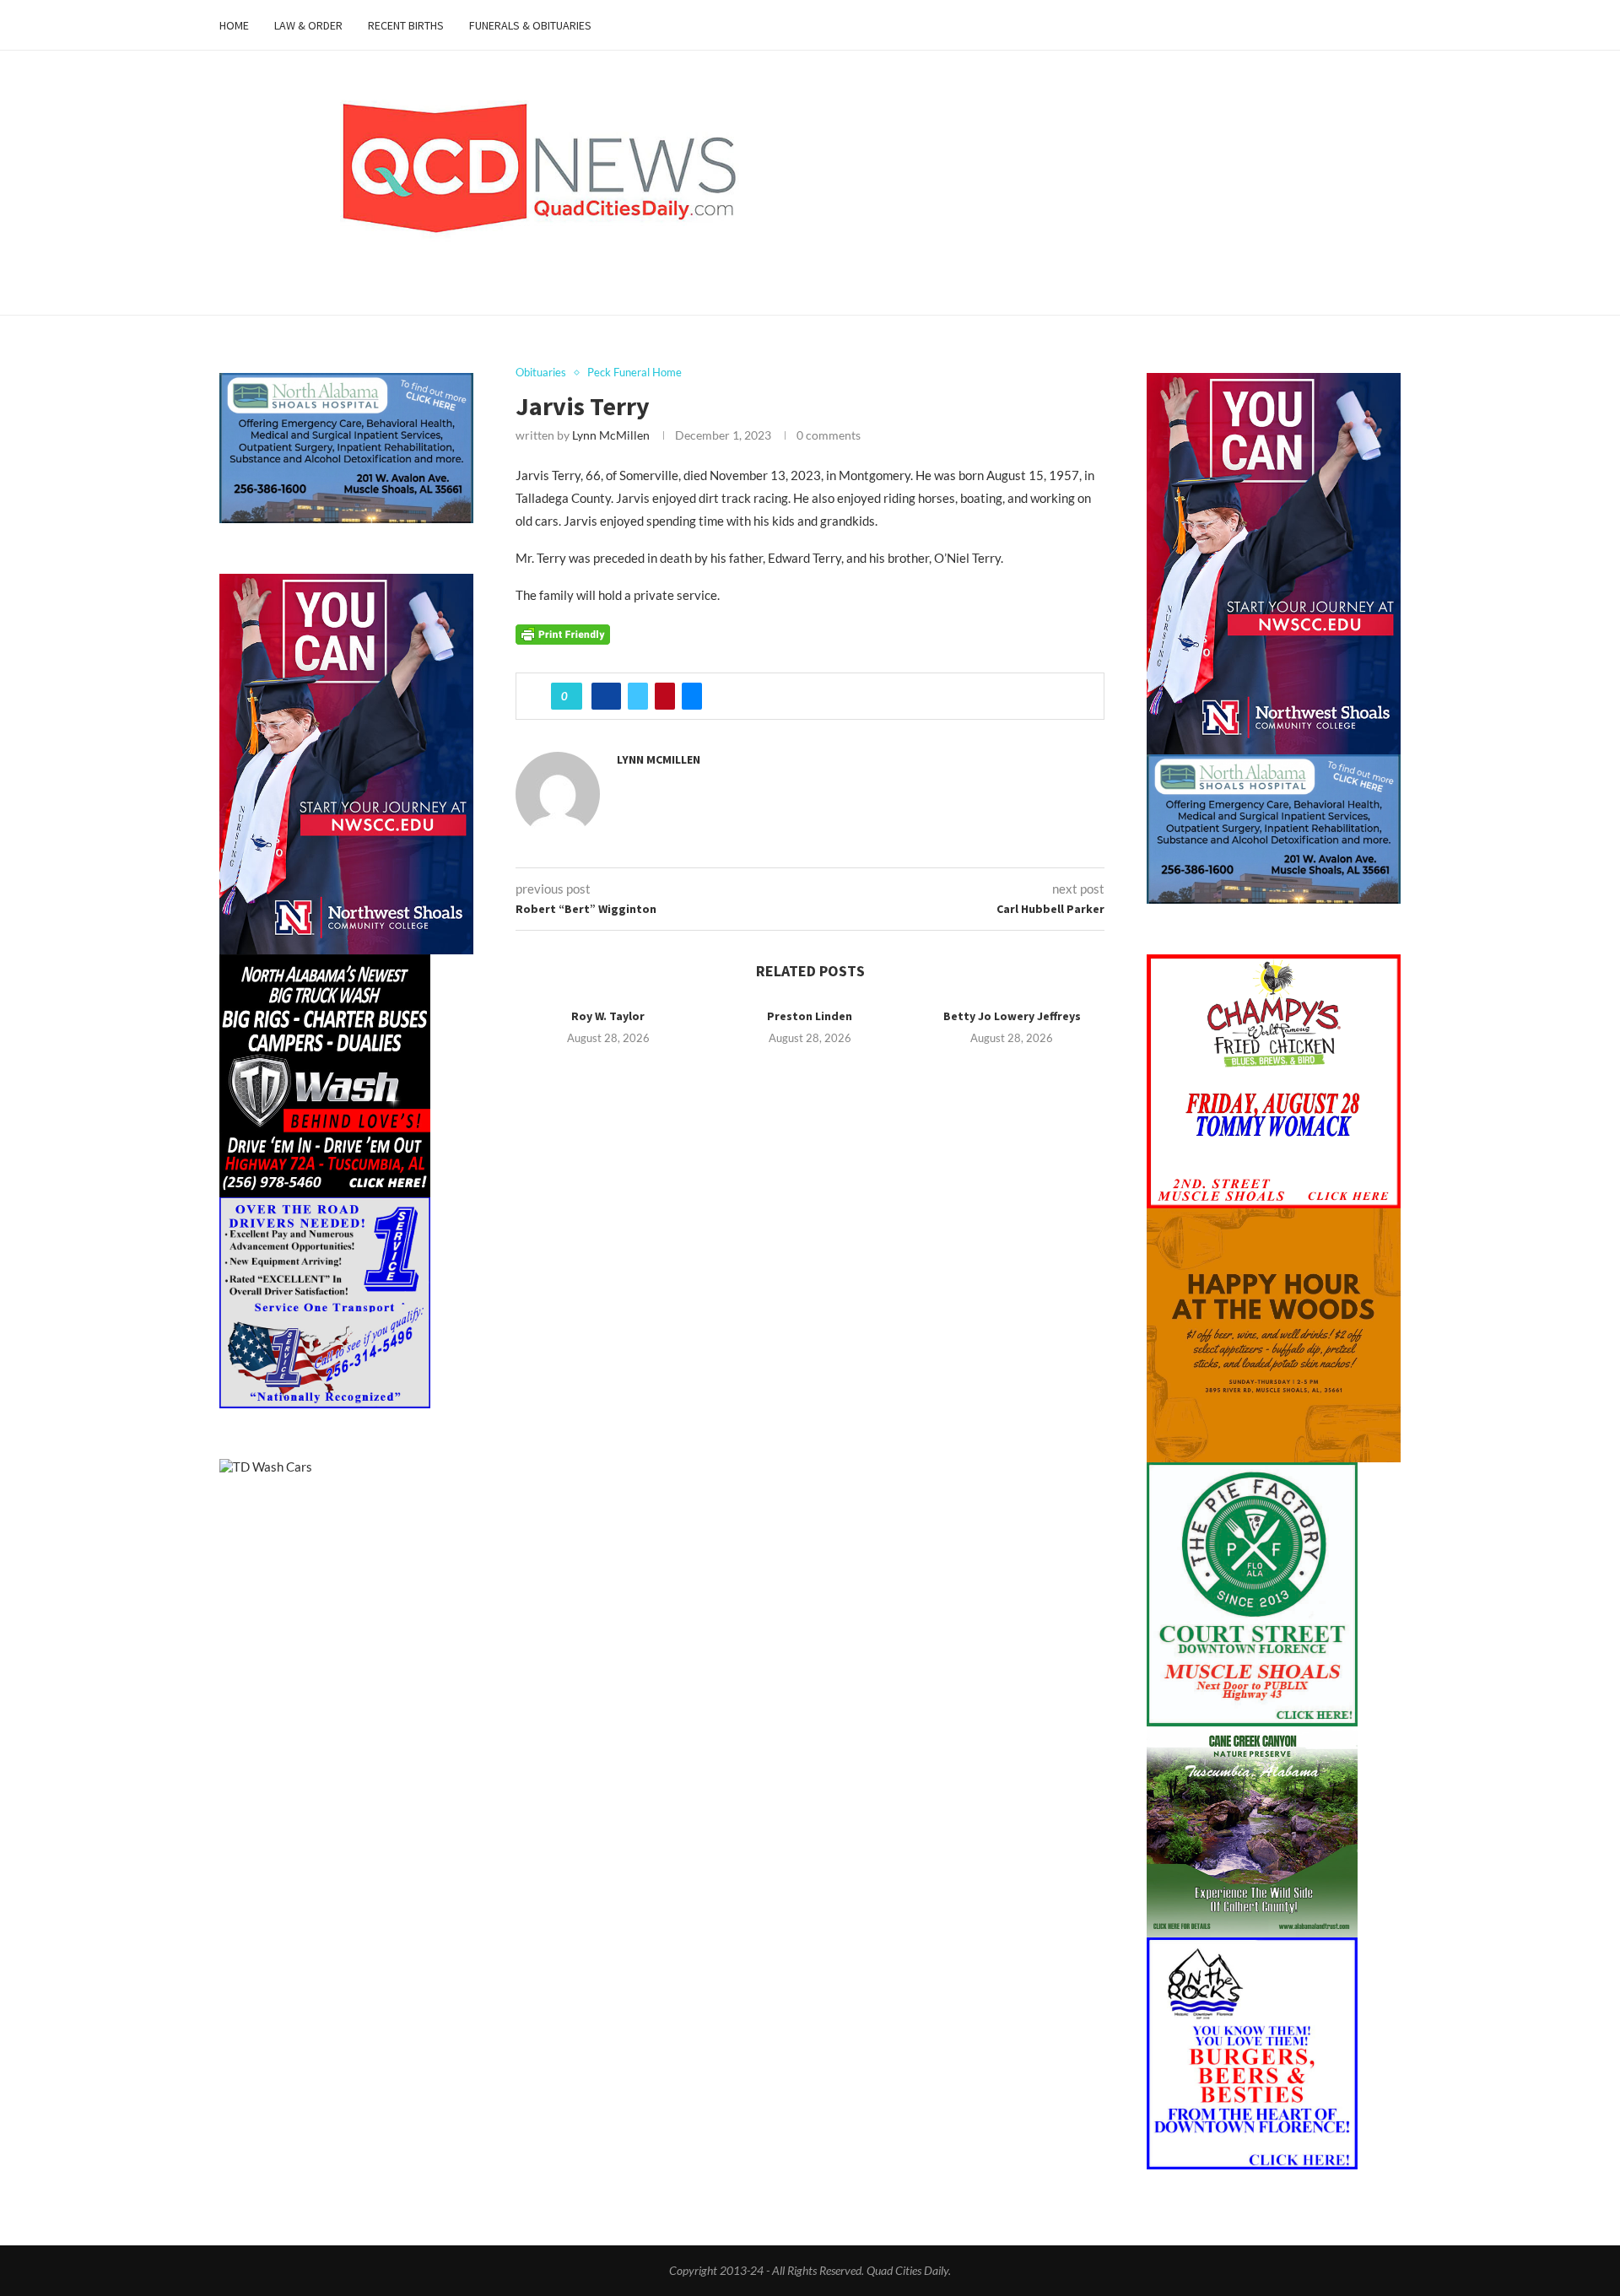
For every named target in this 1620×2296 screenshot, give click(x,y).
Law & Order (308, 25)
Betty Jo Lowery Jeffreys (1012, 1016)
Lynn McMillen (611, 435)
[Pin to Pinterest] (665, 696)
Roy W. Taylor (608, 1016)
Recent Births (406, 25)
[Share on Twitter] (638, 696)
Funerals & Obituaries (530, 25)
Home (234, 25)
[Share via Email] (692, 696)
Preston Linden (810, 1016)
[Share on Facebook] (606, 696)
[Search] (1392, 25)
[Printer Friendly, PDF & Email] (563, 632)
